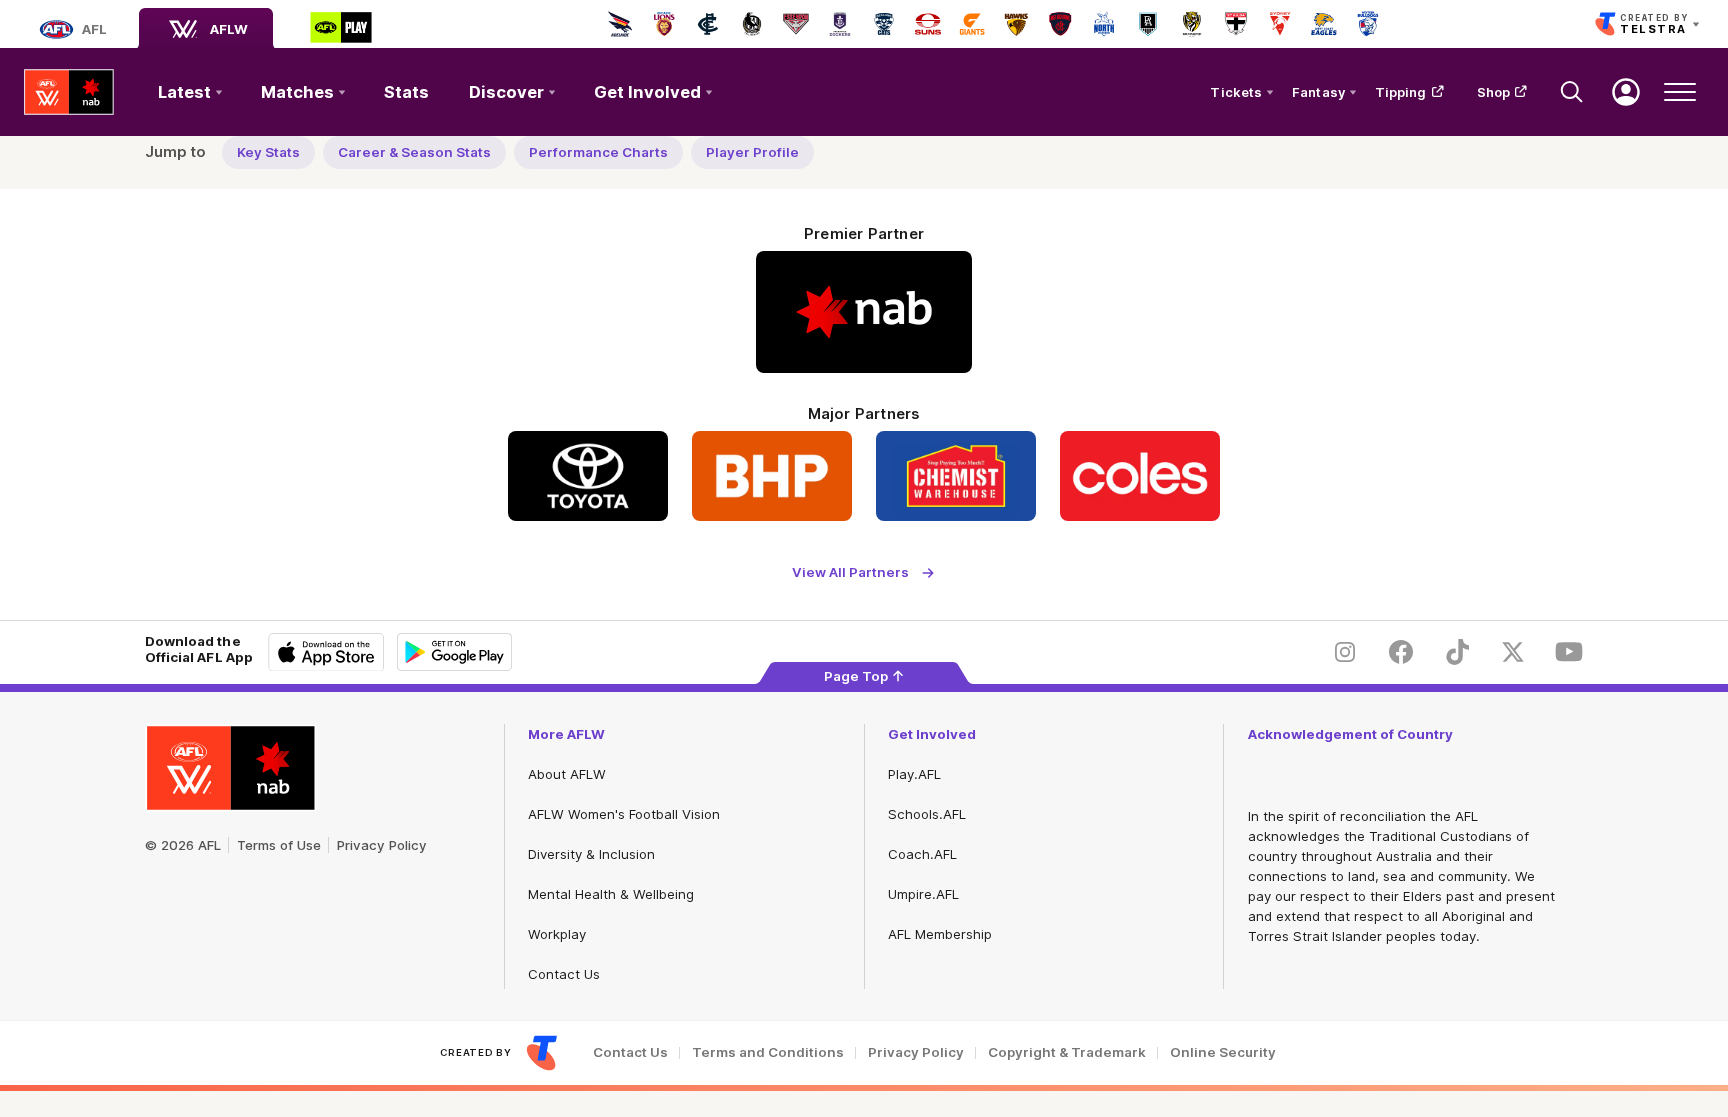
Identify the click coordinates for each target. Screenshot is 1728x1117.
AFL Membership (940, 934)
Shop (1493, 92)
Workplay (557, 934)
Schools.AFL (927, 814)
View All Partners (850, 572)
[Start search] (1572, 92)
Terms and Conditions (768, 1052)
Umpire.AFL (923, 894)
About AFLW (567, 774)
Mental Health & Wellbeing (611, 894)
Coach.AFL (922, 854)
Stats (406, 92)
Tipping (1401, 92)
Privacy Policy (382, 845)
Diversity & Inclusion (591, 854)
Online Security (1223, 1052)
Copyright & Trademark (1067, 1052)
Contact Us (564, 974)
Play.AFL (914, 774)
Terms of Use (279, 845)
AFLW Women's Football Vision (624, 814)
